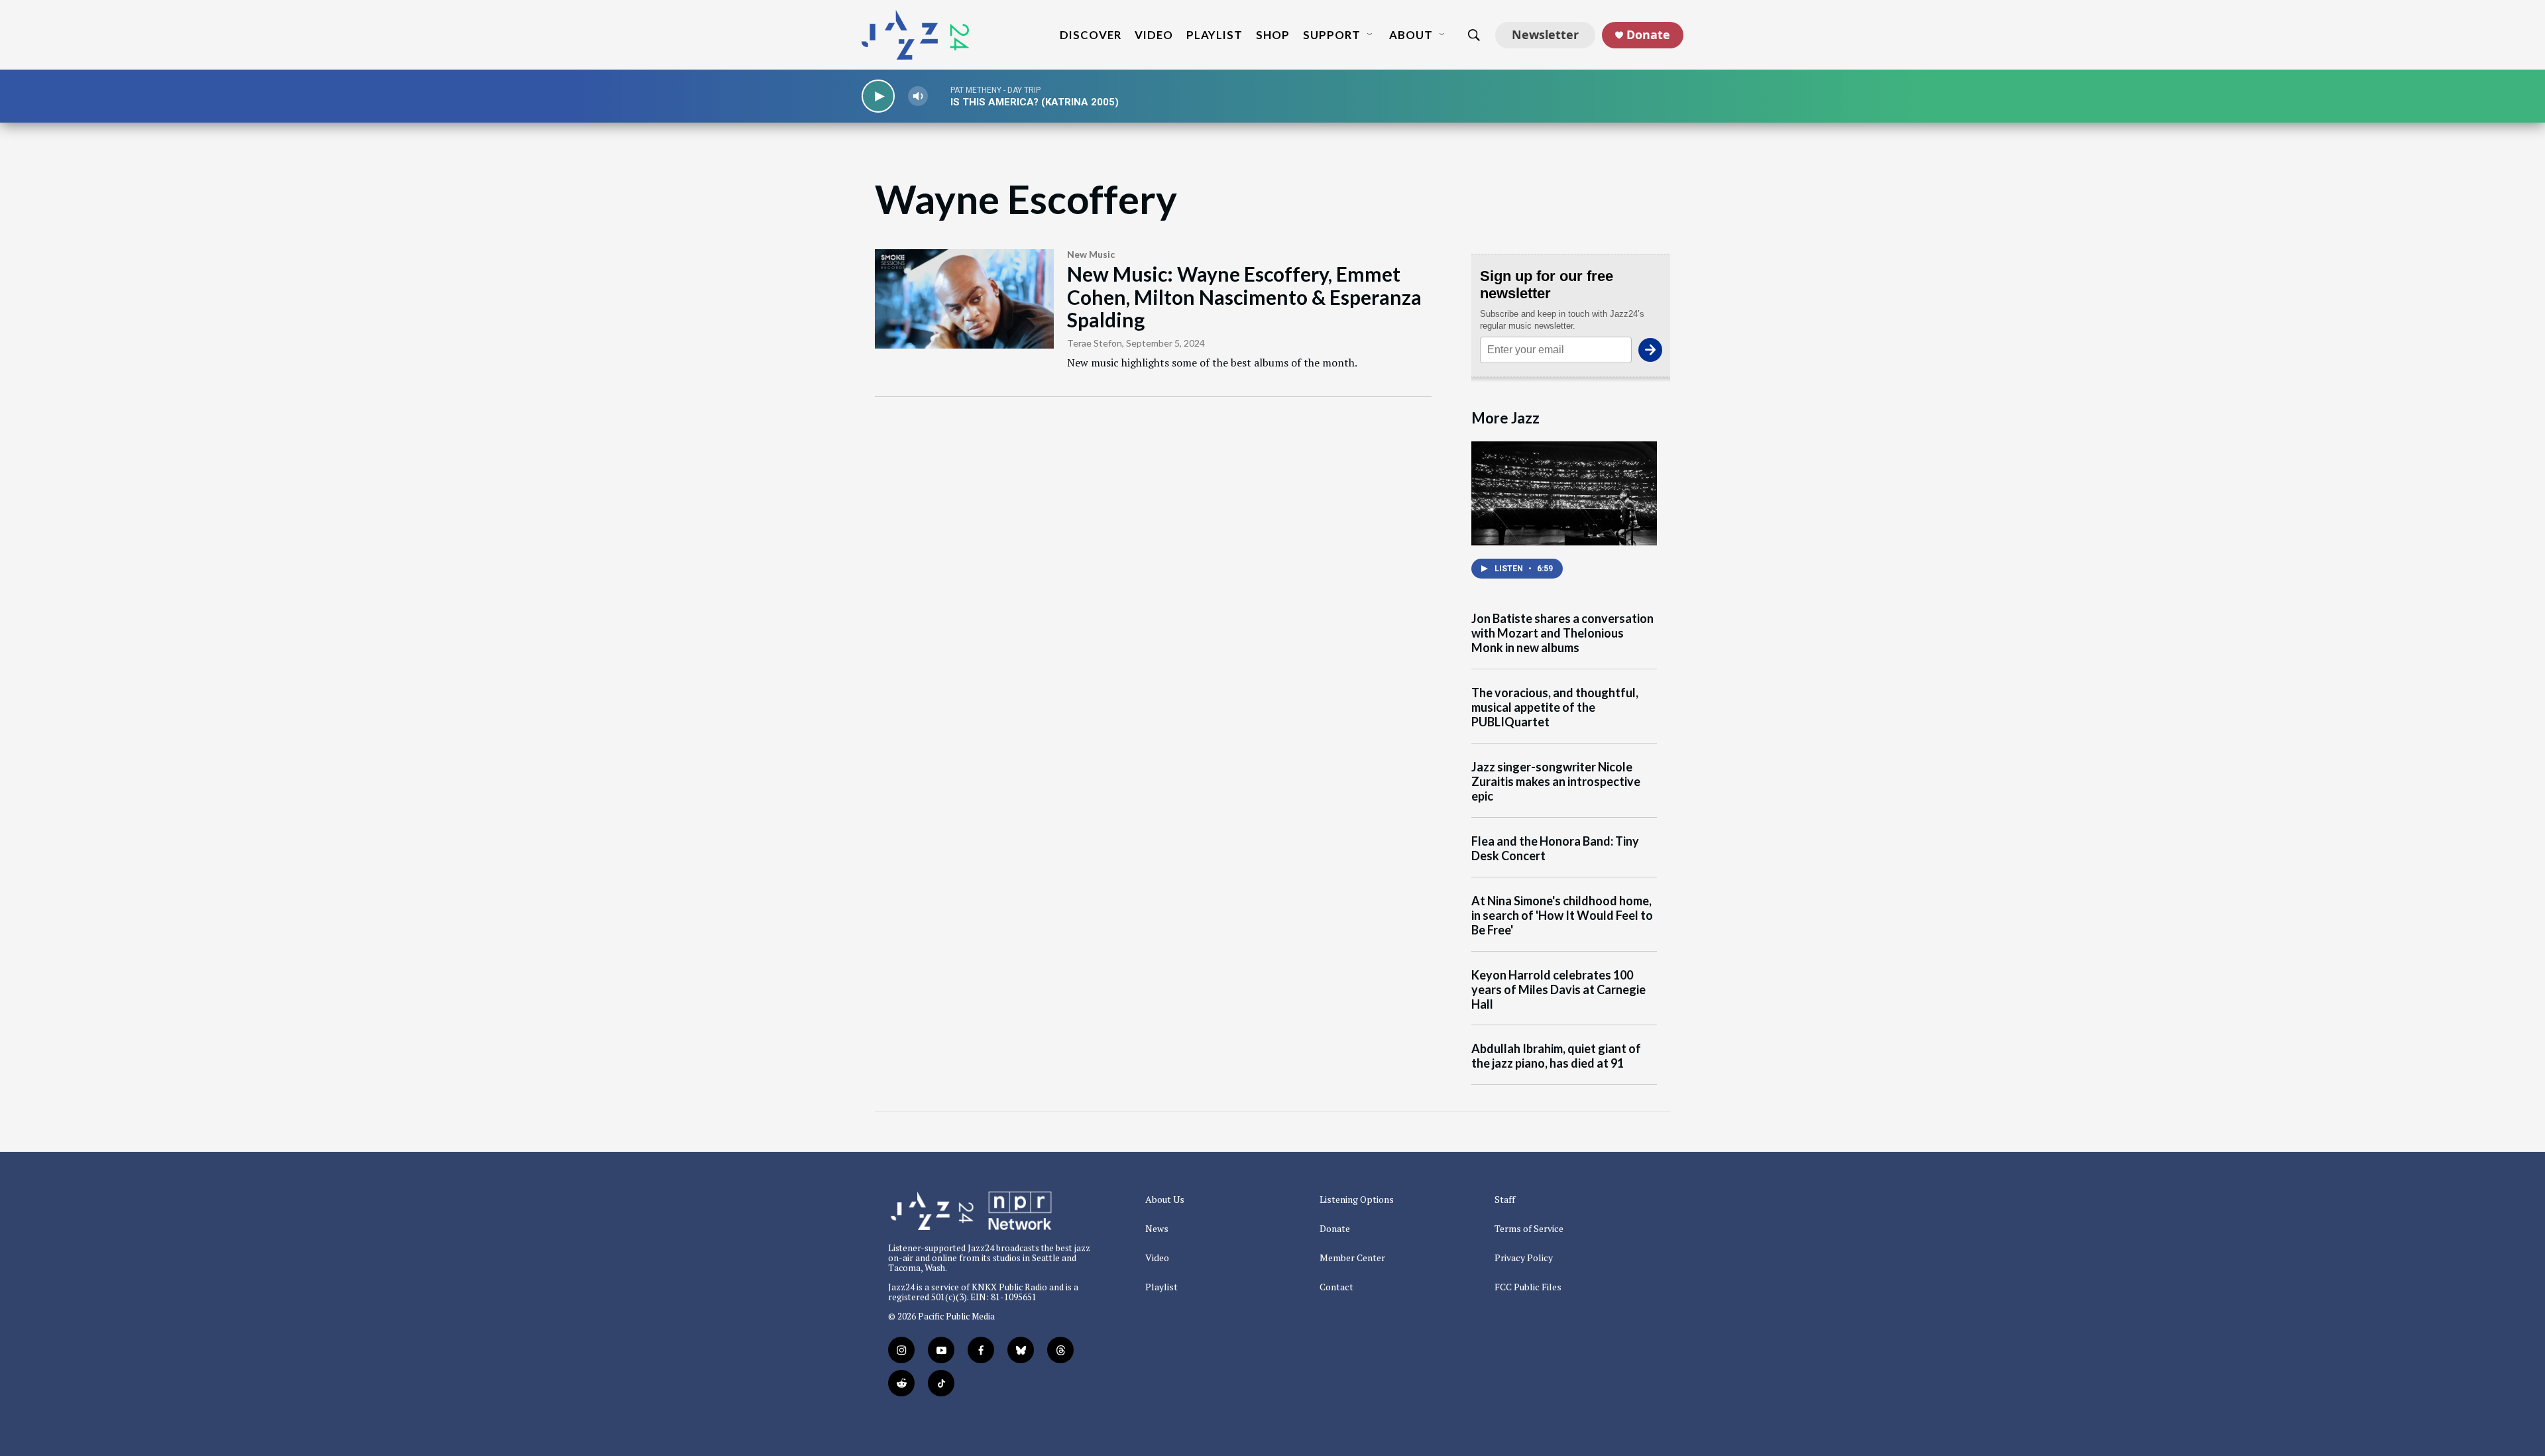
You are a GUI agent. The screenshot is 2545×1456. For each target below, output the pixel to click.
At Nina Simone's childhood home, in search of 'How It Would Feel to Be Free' (1562, 916)
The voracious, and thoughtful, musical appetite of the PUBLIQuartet (1555, 707)
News (1157, 1229)
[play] (878, 96)
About (1411, 35)
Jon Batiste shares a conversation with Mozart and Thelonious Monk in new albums (1562, 633)
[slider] (939, 96)
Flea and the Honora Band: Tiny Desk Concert (1555, 849)
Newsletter (1545, 34)
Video (1154, 35)
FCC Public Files (1528, 1287)
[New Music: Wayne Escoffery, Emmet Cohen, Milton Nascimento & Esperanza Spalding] (964, 299)
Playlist (1215, 35)
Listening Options (1357, 1200)
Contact (1336, 1287)
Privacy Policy (1524, 1258)
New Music (1091, 254)
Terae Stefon (1095, 343)
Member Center (1352, 1258)
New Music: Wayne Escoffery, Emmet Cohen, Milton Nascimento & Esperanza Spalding (1244, 297)
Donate (1648, 35)
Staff (1505, 1200)
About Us (1165, 1200)
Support (1332, 35)
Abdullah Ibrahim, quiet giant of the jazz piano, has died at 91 (1556, 1056)
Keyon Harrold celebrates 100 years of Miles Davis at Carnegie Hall (1558, 990)
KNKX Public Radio (1009, 1287)
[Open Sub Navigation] (1371, 35)
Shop (1273, 35)
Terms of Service (1529, 1229)
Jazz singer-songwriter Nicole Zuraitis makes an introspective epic (1556, 782)
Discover (1091, 35)
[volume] (918, 96)
